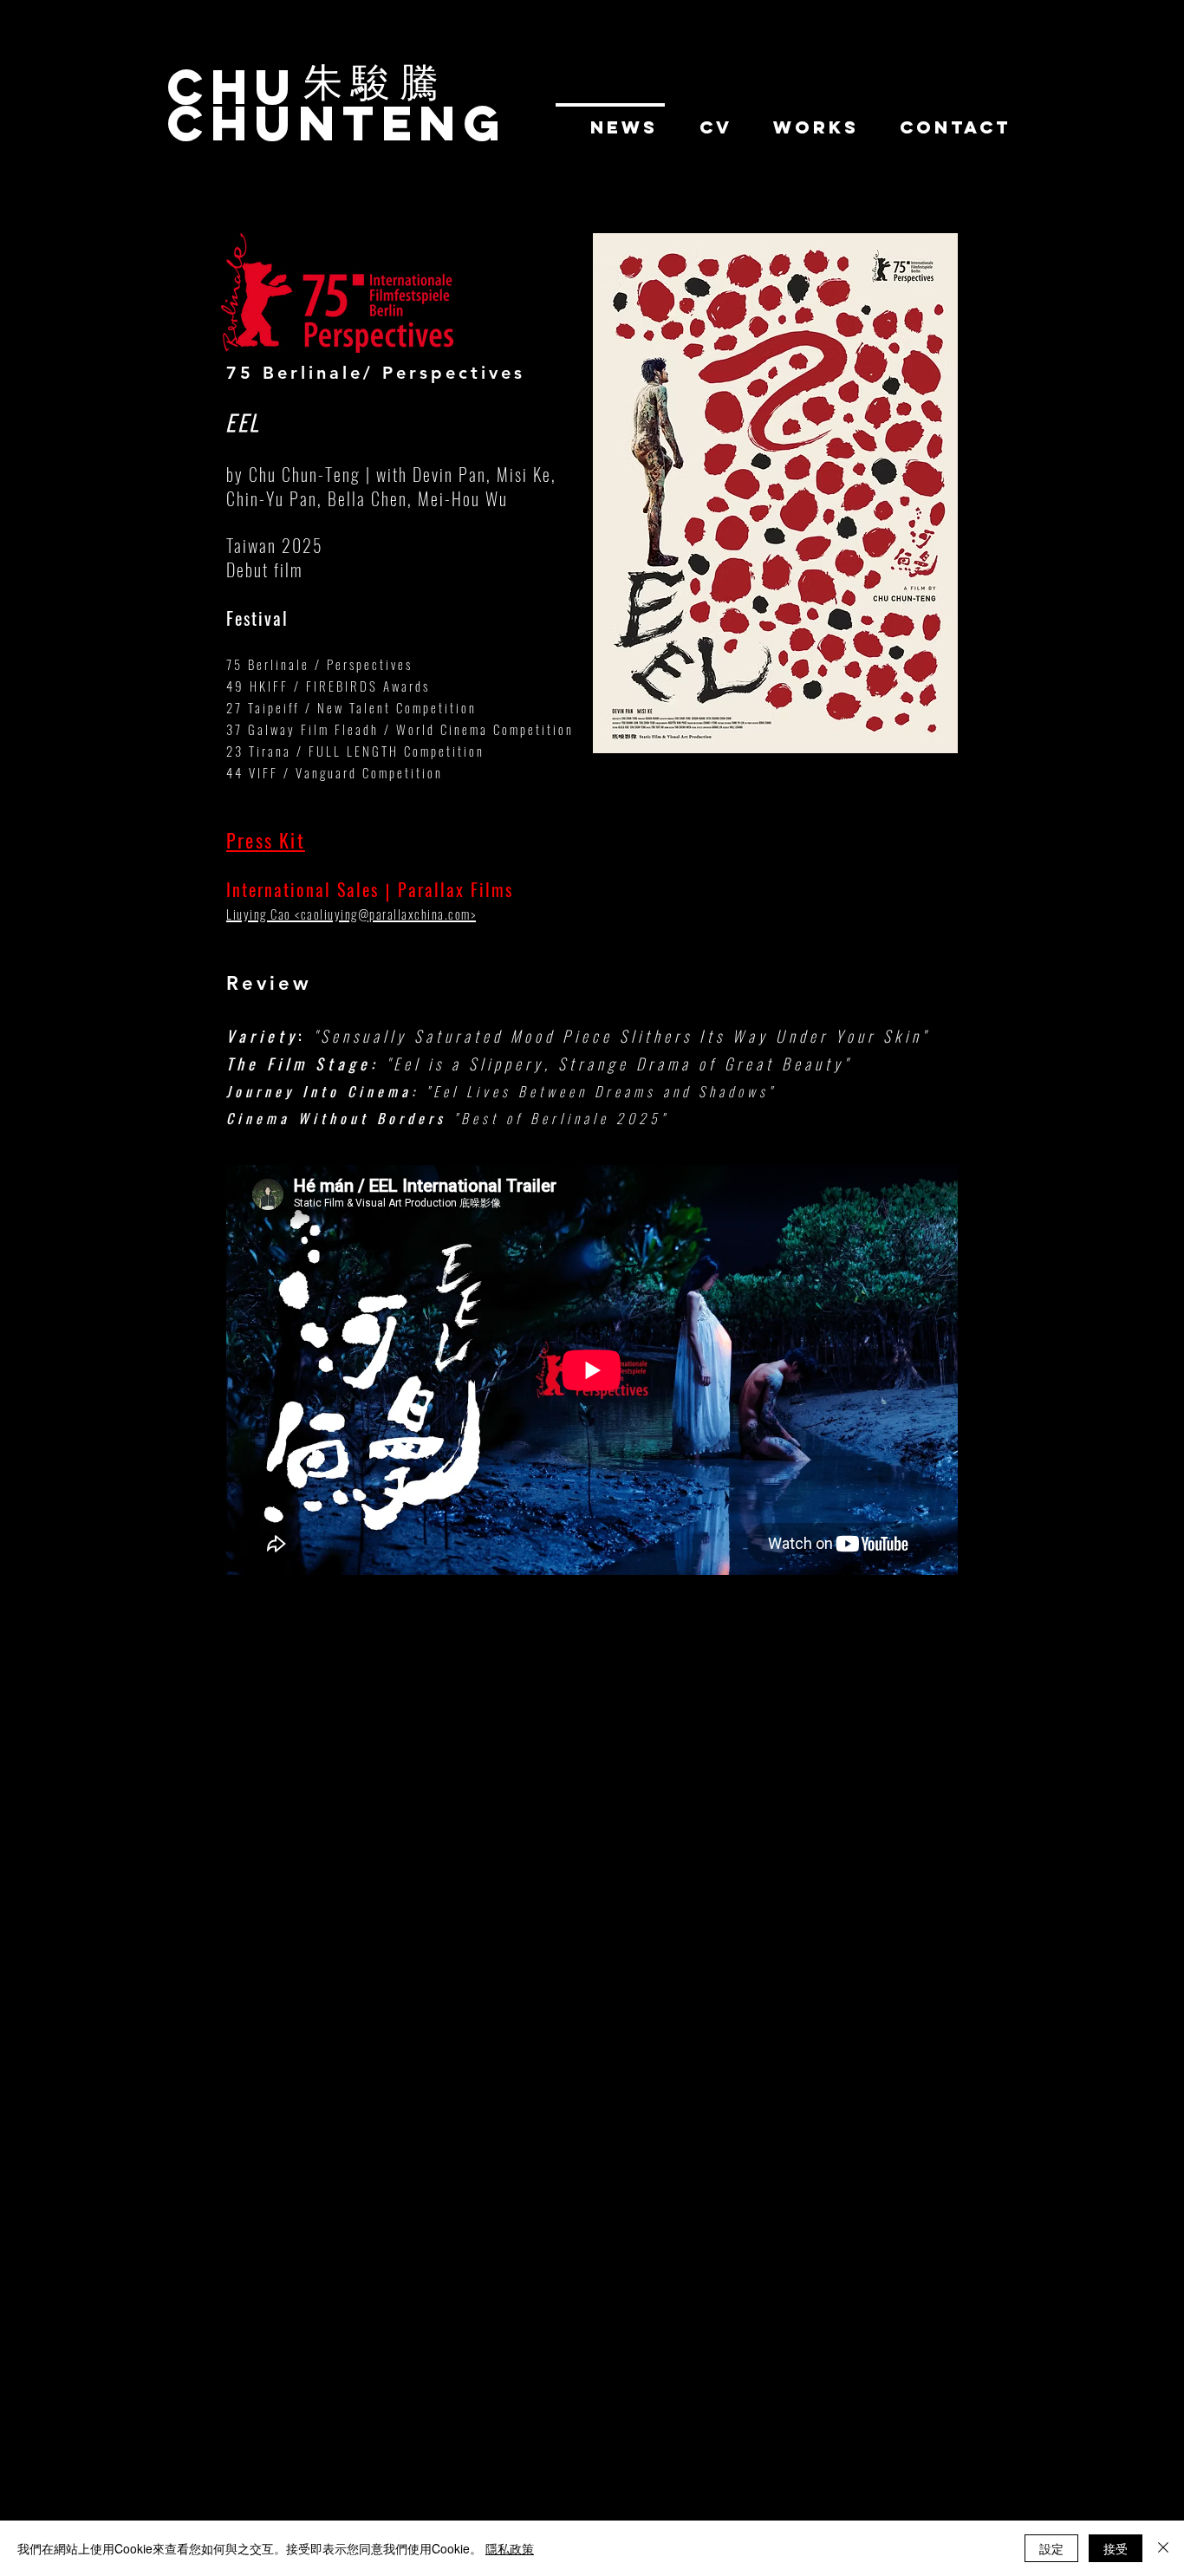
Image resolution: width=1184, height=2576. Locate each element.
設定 (1051, 2548)
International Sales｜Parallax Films (370, 889)
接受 (1116, 2548)
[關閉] (1163, 2548)
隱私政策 (510, 2548)
